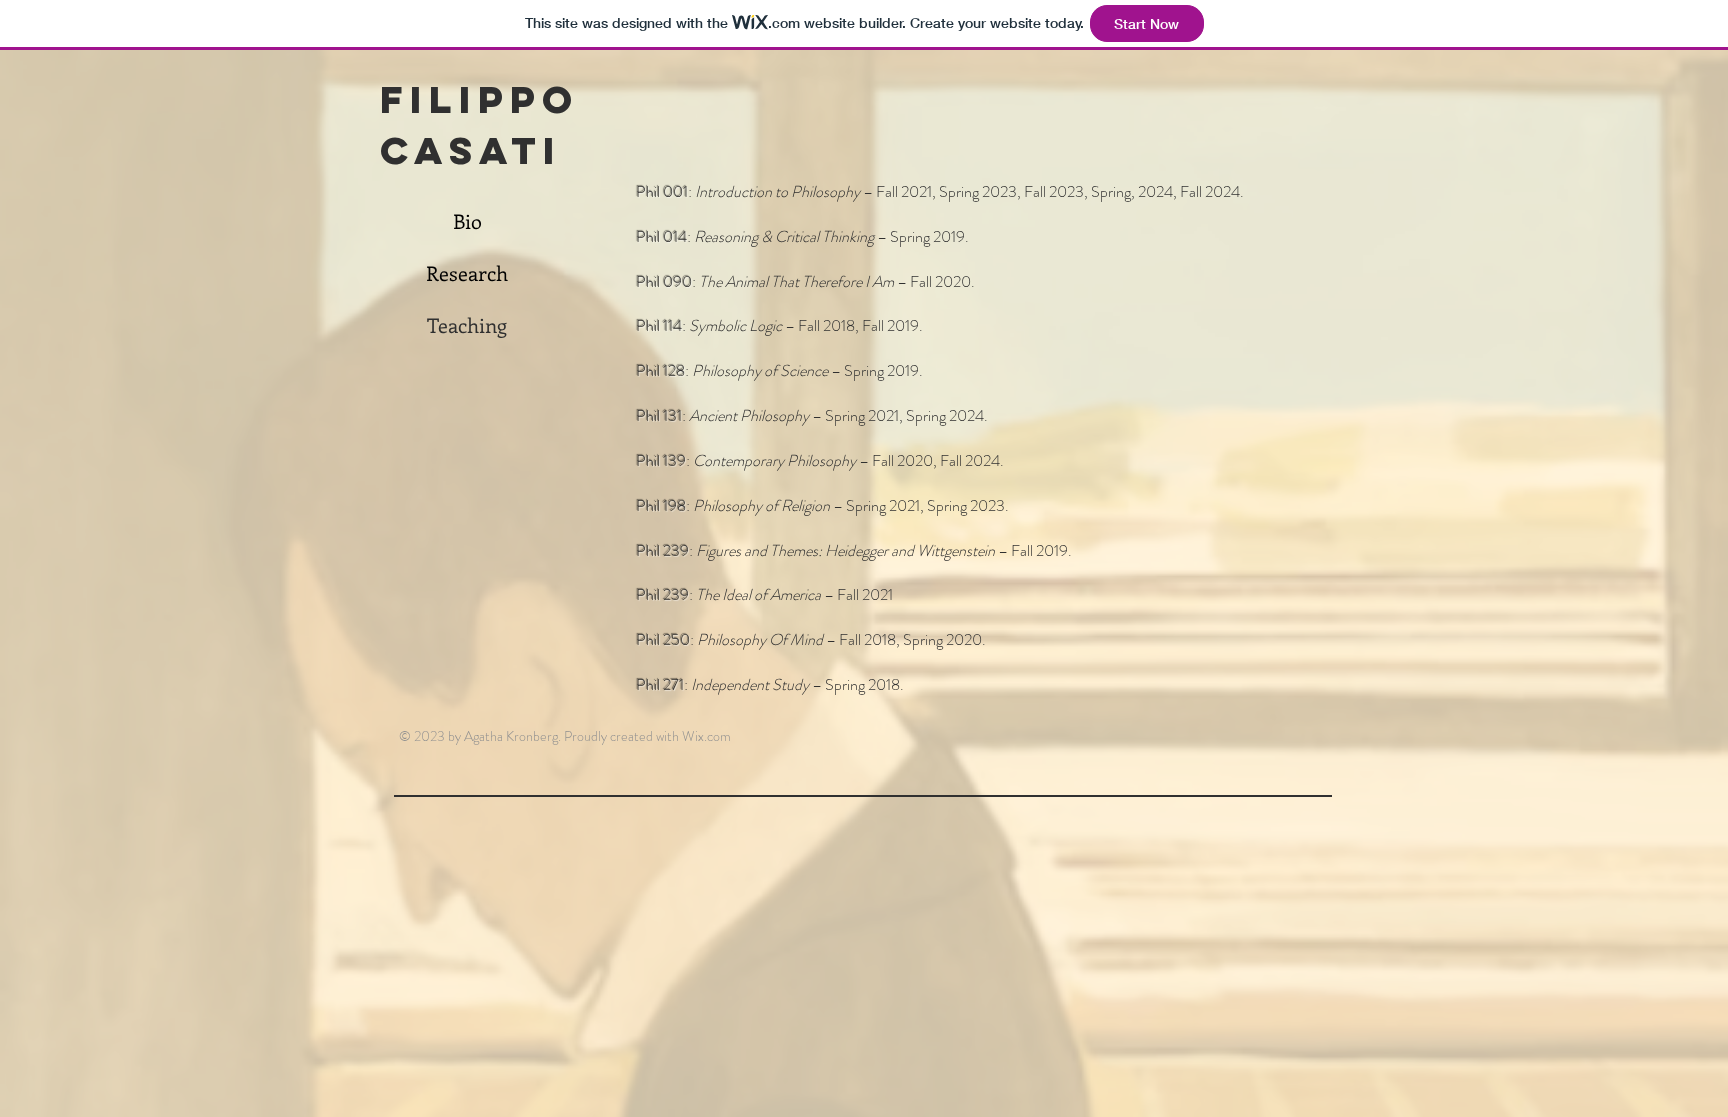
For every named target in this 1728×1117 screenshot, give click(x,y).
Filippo (480, 99)
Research (467, 272)
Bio (467, 220)
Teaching (467, 324)
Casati (471, 150)
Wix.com (706, 736)
